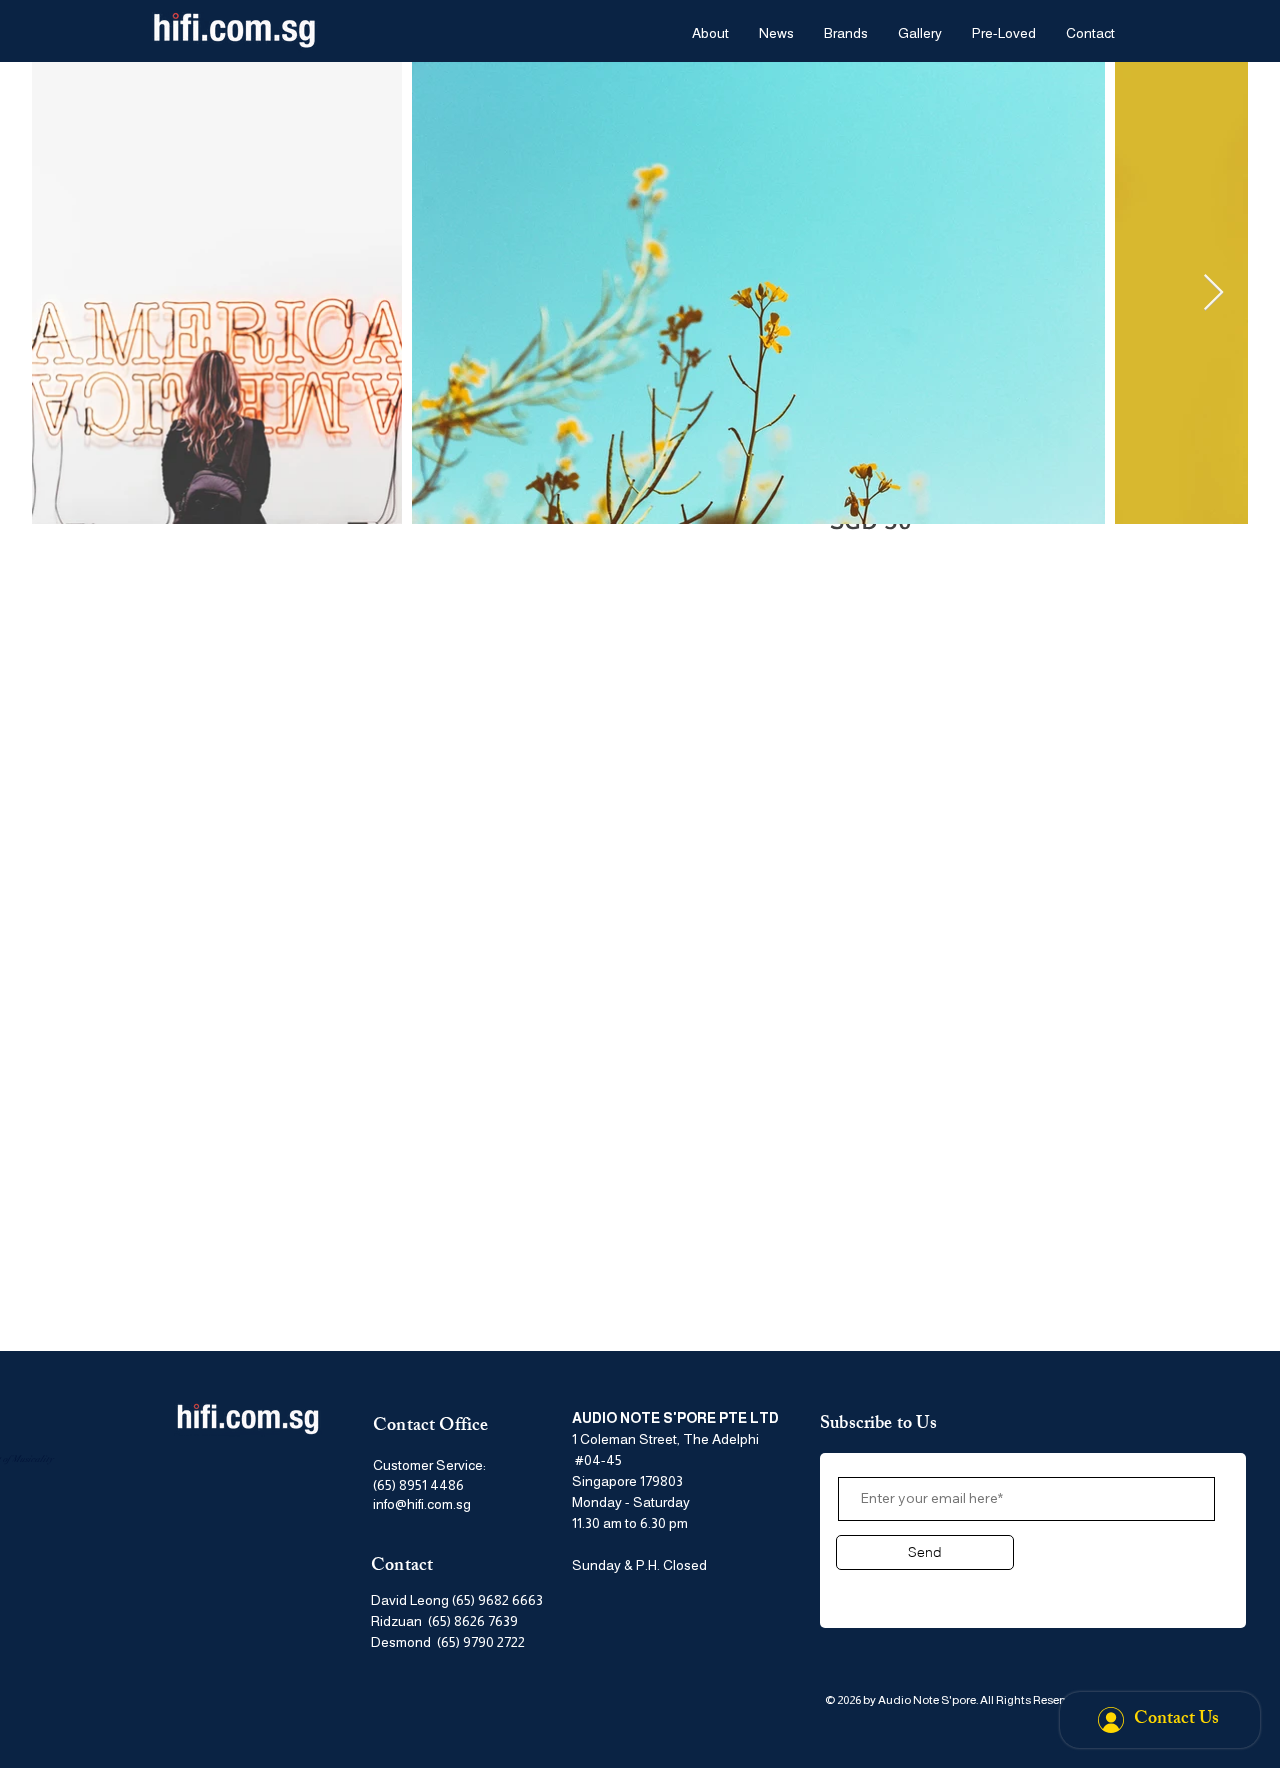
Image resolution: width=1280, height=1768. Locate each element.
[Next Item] (1213, 293)
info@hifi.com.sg (422, 1504)
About (862, 1589)
